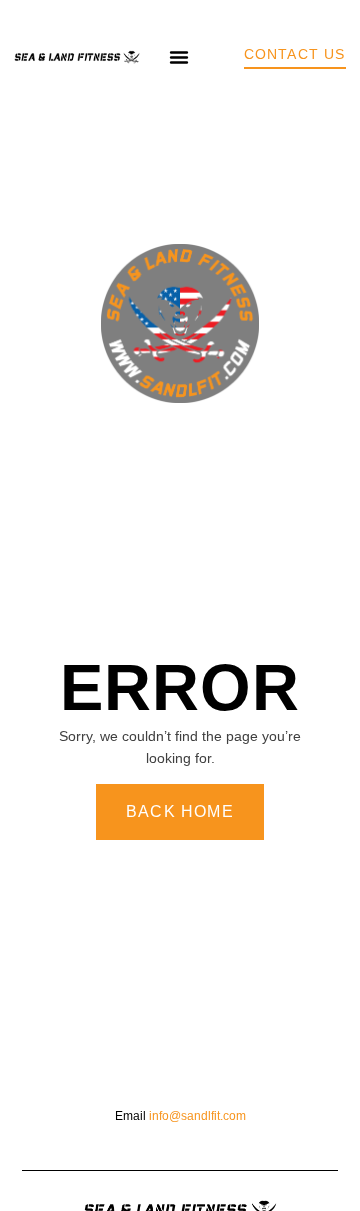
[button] (179, 57)
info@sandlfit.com (197, 1116)
